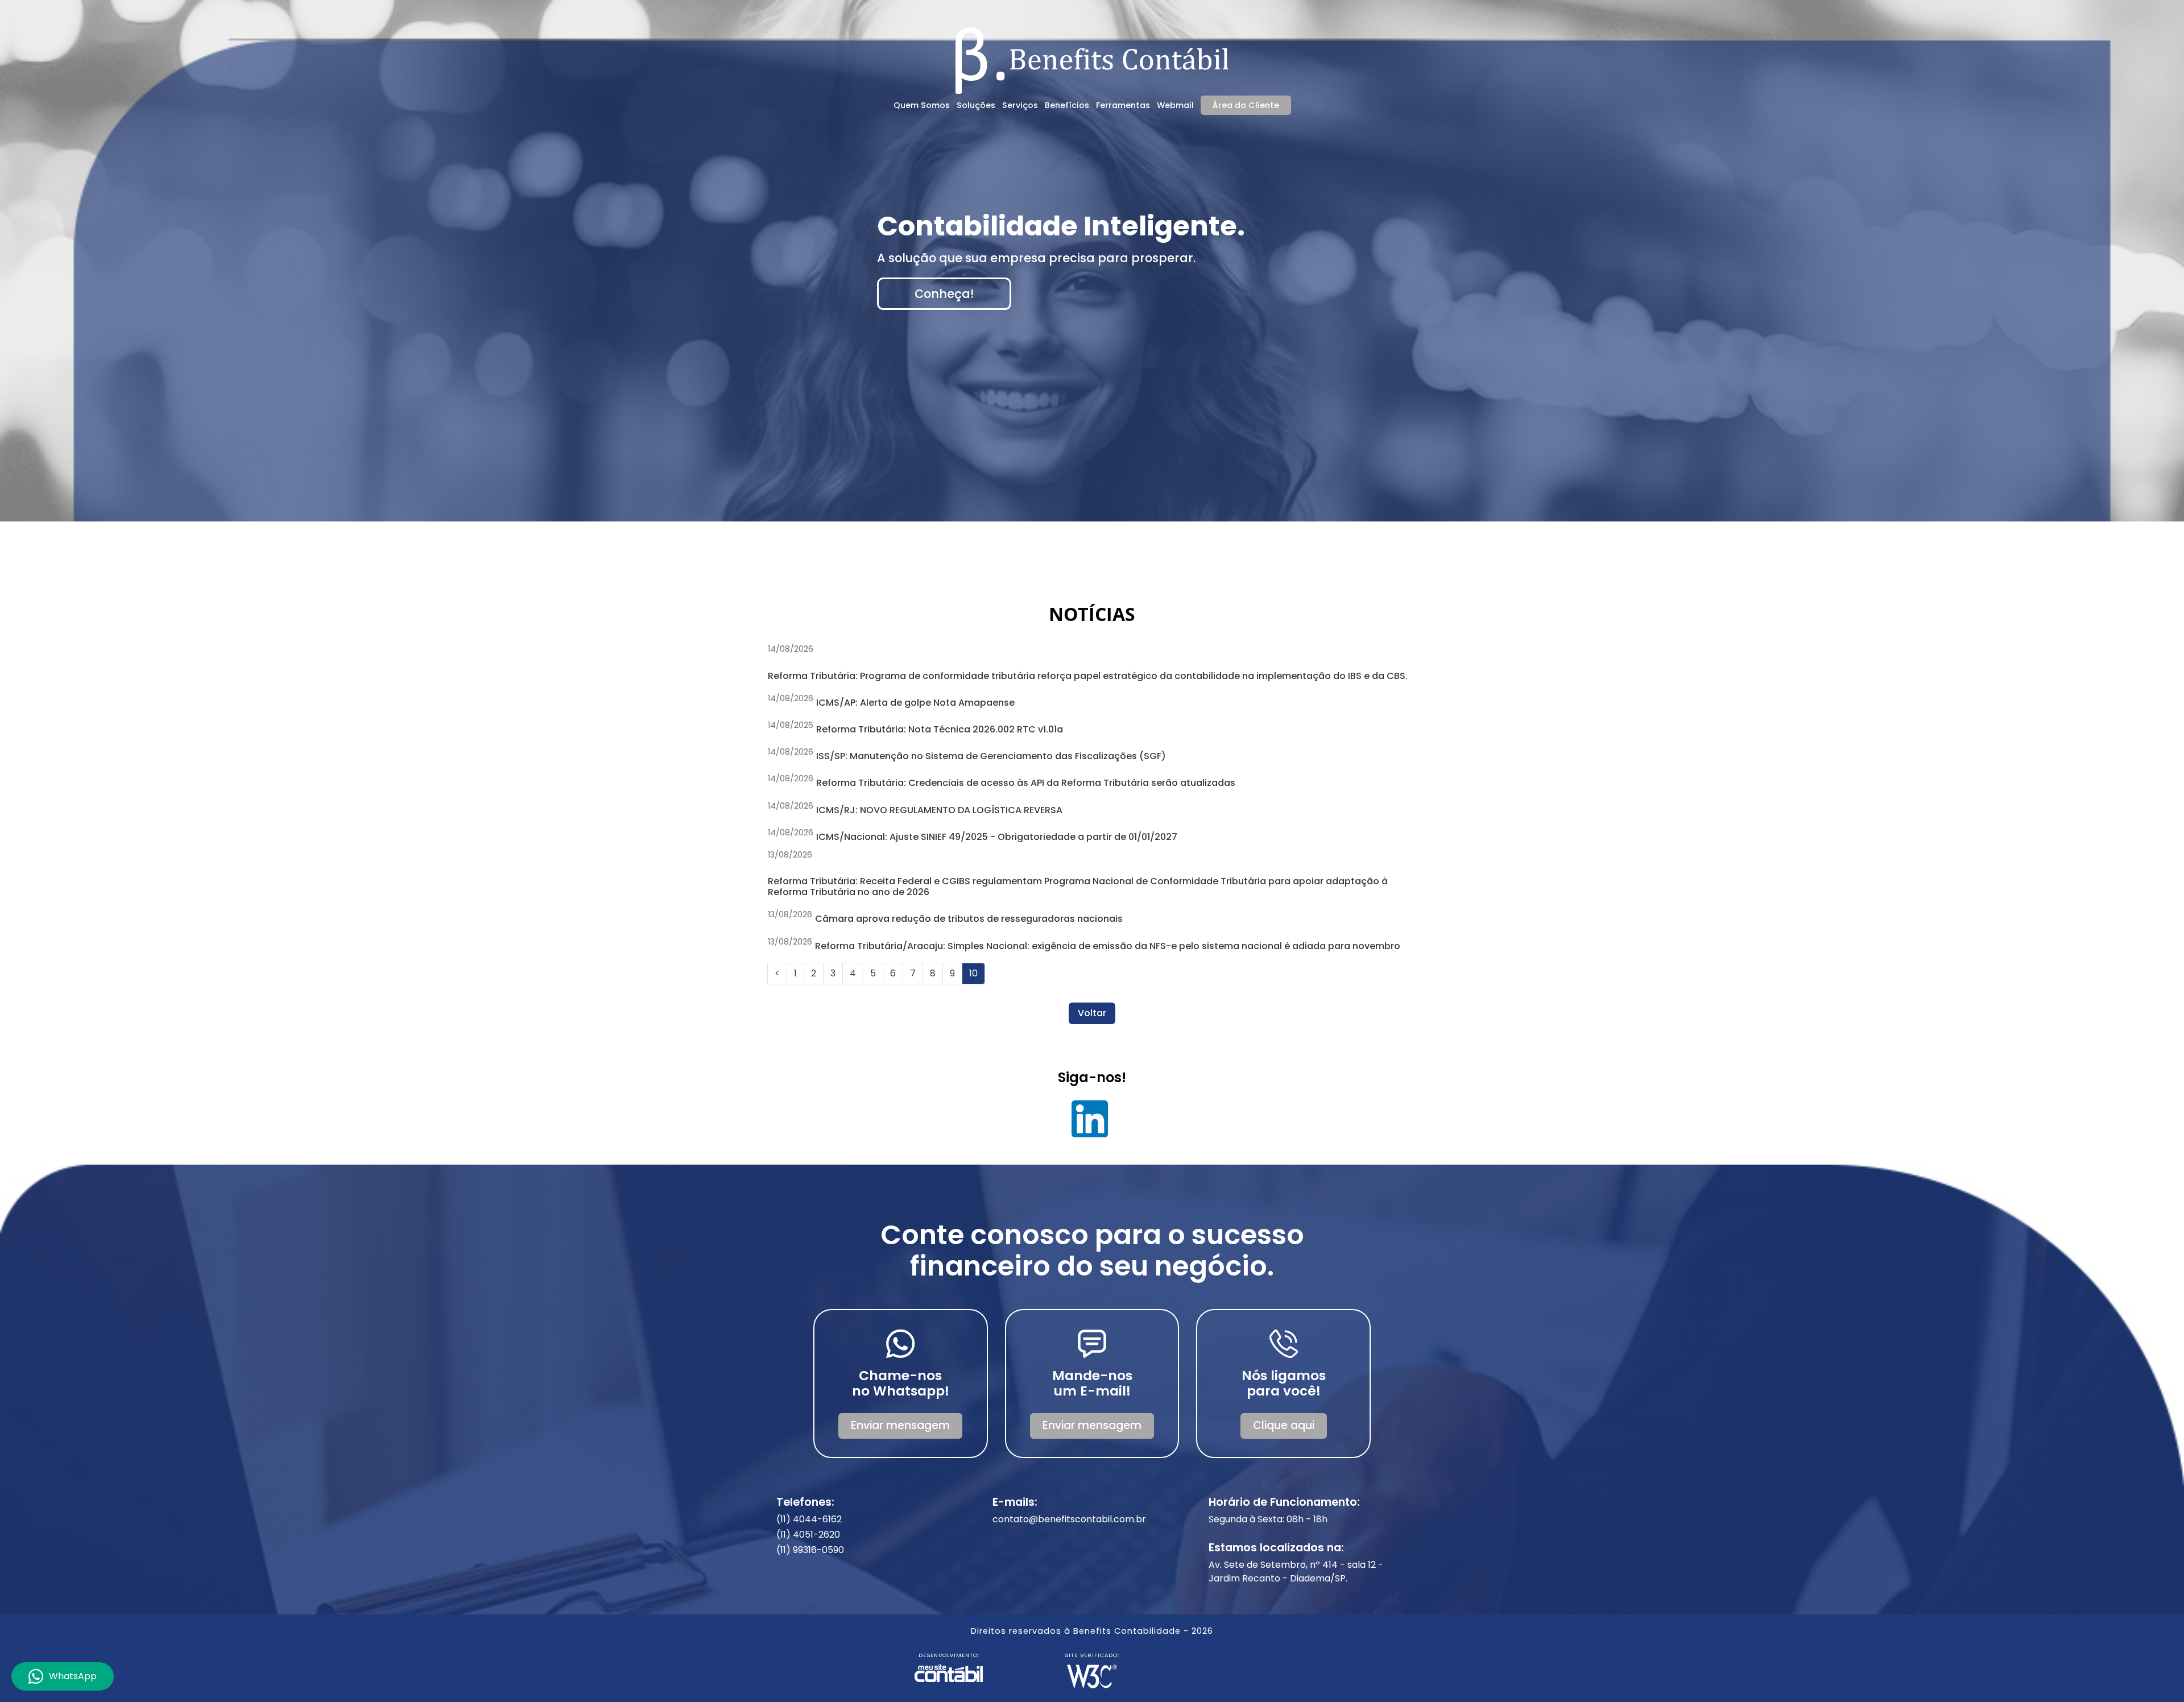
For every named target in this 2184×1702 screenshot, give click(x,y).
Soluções (976, 105)
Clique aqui (1284, 1425)
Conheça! (944, 294)
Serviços (1020, 105)
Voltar (1092, 1013)
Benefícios (1067, 105)
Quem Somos (922, 105)
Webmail (1175, 105)
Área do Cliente (1246, 105)
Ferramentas (1123, 105)
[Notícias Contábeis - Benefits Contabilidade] (1092, 59)
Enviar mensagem (900, 1425)
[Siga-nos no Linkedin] (1090, 1123)
